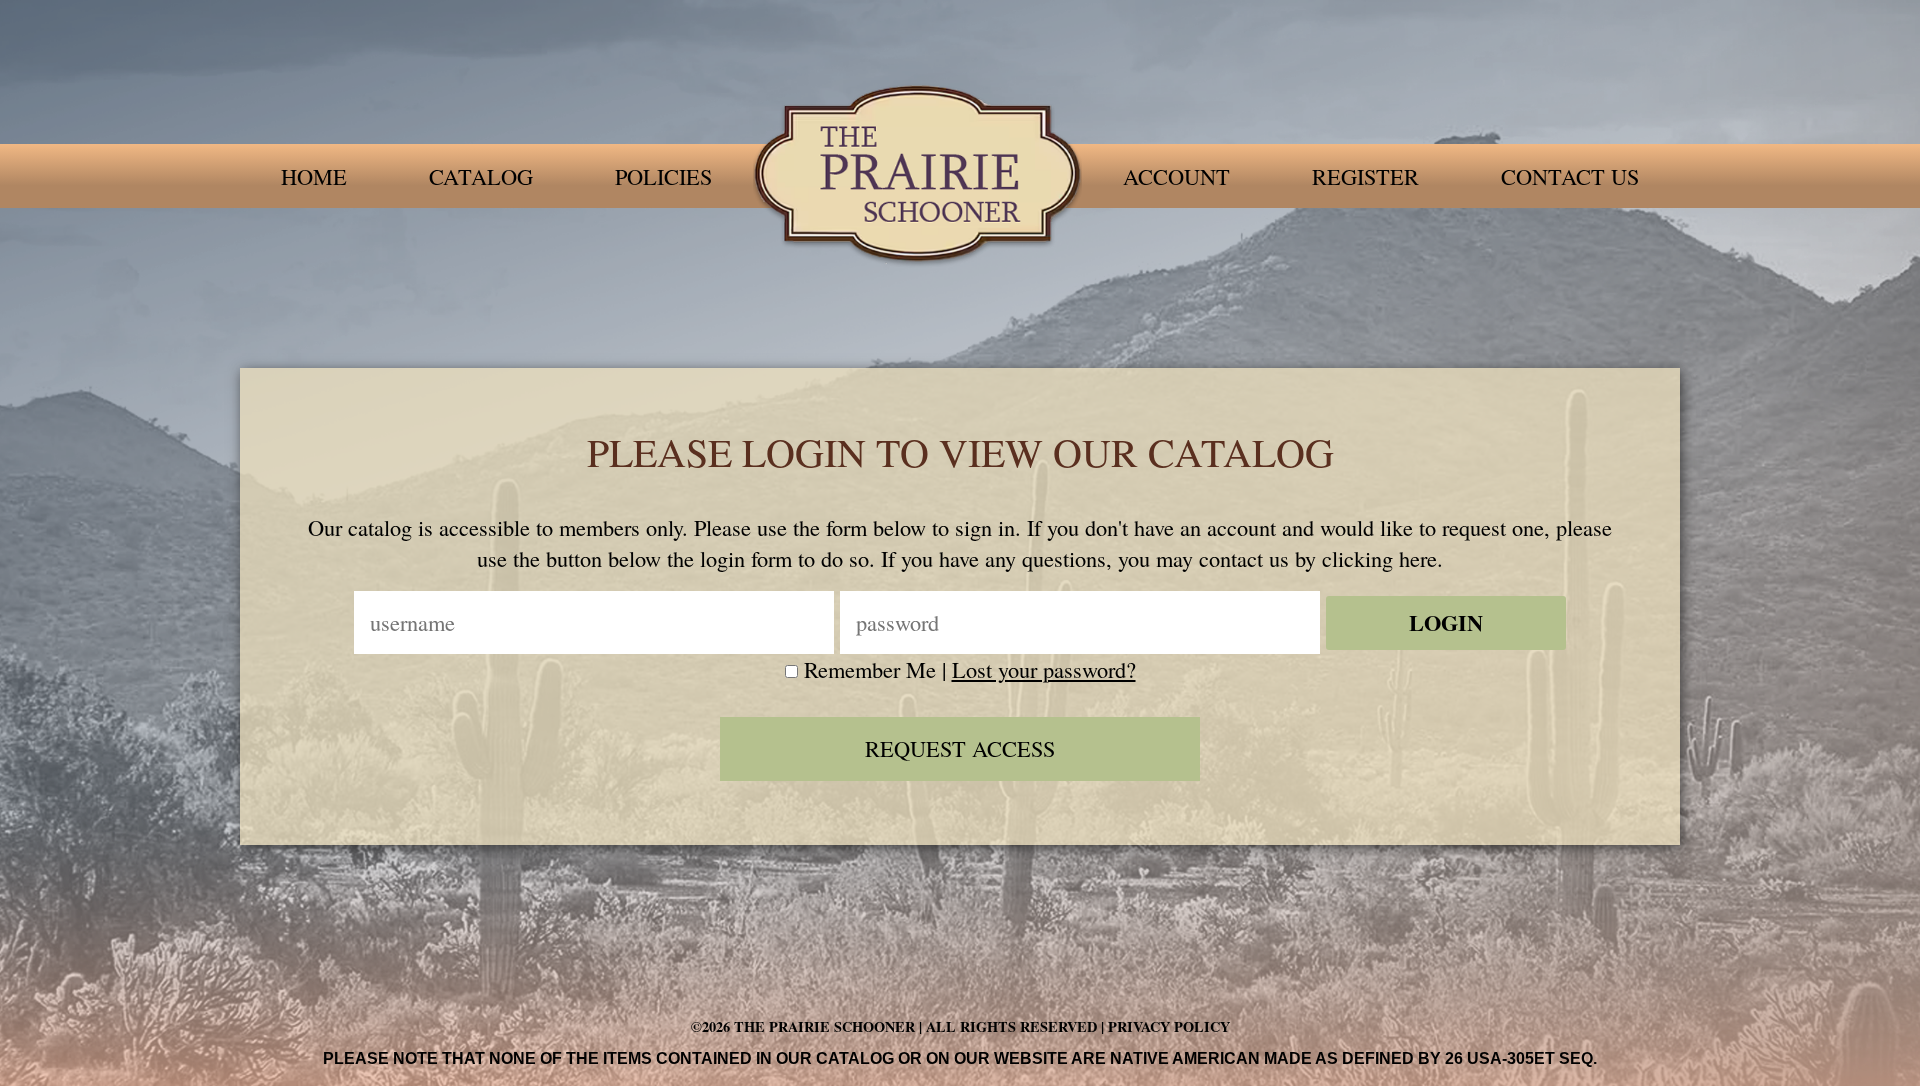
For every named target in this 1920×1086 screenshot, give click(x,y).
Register (1365, 176)
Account (1176, 176)
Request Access (960, 748)
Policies (663, 176)
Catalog (481, 176)
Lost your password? (1044, 669)
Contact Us (1570, 176)
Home (314, 176)
